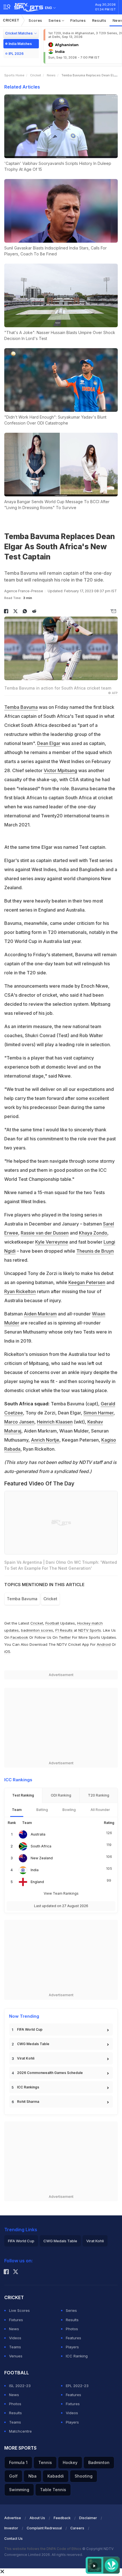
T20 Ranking (99, 1795)
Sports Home (14, 75)
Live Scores (19, 2310)
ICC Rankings (28, 2087)
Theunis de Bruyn (95, 1251)
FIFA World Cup (30, 2029)
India (35, 1870)
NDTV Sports (90, 1630)
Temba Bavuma (21, 707)
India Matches (20, 44)
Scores (35, 20)
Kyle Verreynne (52, 1242)
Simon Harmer (98, 1413)
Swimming (19, 2490)
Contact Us (13, 2539)
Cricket (11, 20)
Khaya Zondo (93, 1233)
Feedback (62, 2518)
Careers (77, 2528)
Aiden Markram (40, 1314)
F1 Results (65, 1630)
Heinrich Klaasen (55, 1422)
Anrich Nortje (45, 1440)
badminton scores (37, 1630)
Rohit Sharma (28, 2102)
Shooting (84, 2476)
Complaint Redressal (44, 2528)
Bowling (69, 1810)
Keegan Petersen (87, 1282)
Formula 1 (18, 2462)
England (37, 1882)
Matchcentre (20, 2431)
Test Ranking (23, 1795)
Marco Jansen (19, 1422)
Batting (42, 1810)
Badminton (99, 2462)
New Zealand (42, 1858)
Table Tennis (53, 2490)
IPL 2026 (16, 54)
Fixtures (78, 20)
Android (104, 1644)
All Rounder (100, 1810)
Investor (11, 2528)
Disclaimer (88, 2518)
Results (99, 20)
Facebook (19, 1637)
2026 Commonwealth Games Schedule (50, 2073)
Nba (32, 2476)
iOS (7, 1651)
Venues (16, 2356)
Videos (15, 2338)
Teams (15, 2347)
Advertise (13, 2518)
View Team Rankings (61, 1893)
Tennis (45, 2462)
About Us (37, 2518)
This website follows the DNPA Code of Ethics (43, 2549)
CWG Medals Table (33, 2044)
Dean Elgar (49, 743)
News (51, 75)
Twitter (65, 1637)
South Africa (41, 1846)
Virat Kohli (26, 2058)
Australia (38, 1834)
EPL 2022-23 (77, 2386)
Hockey (70, 2462)
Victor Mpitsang (60, 770)
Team (17, 1810)
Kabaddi (56, 2476)
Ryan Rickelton (20, 1291)
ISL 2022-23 (20, 2386)
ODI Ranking (61, 1795)
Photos (72, 2329)
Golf (13, 2476)
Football (53, 1623)
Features (73, 2338)
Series (55, 20)
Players (72, 2347)
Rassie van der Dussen (45, 1233)
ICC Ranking (77, 2356)
